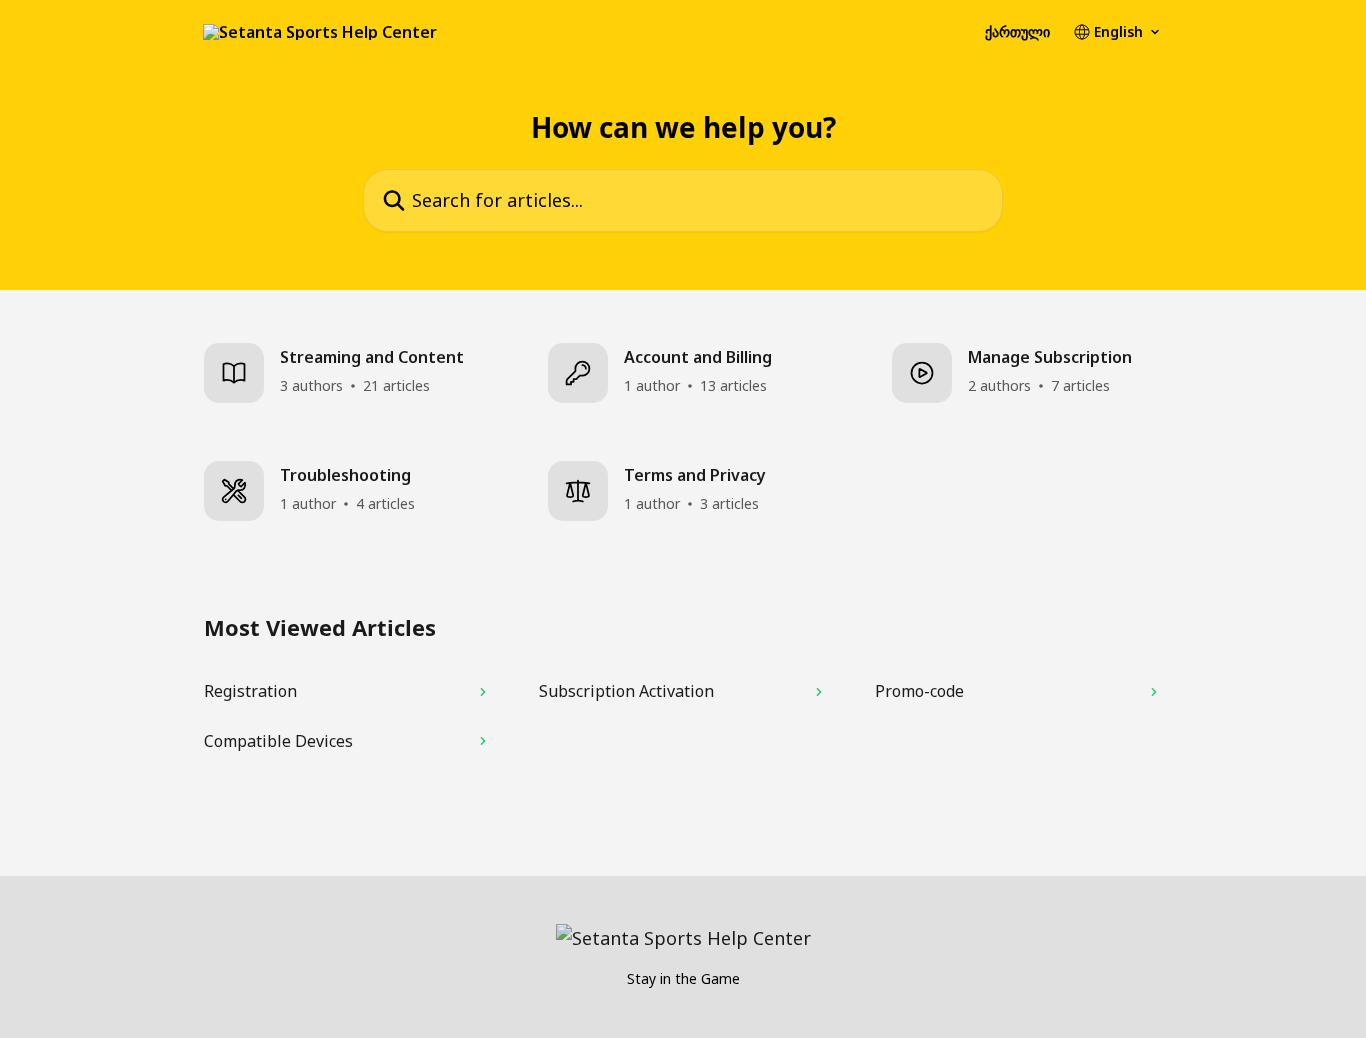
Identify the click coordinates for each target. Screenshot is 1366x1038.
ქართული (1017, 32)
